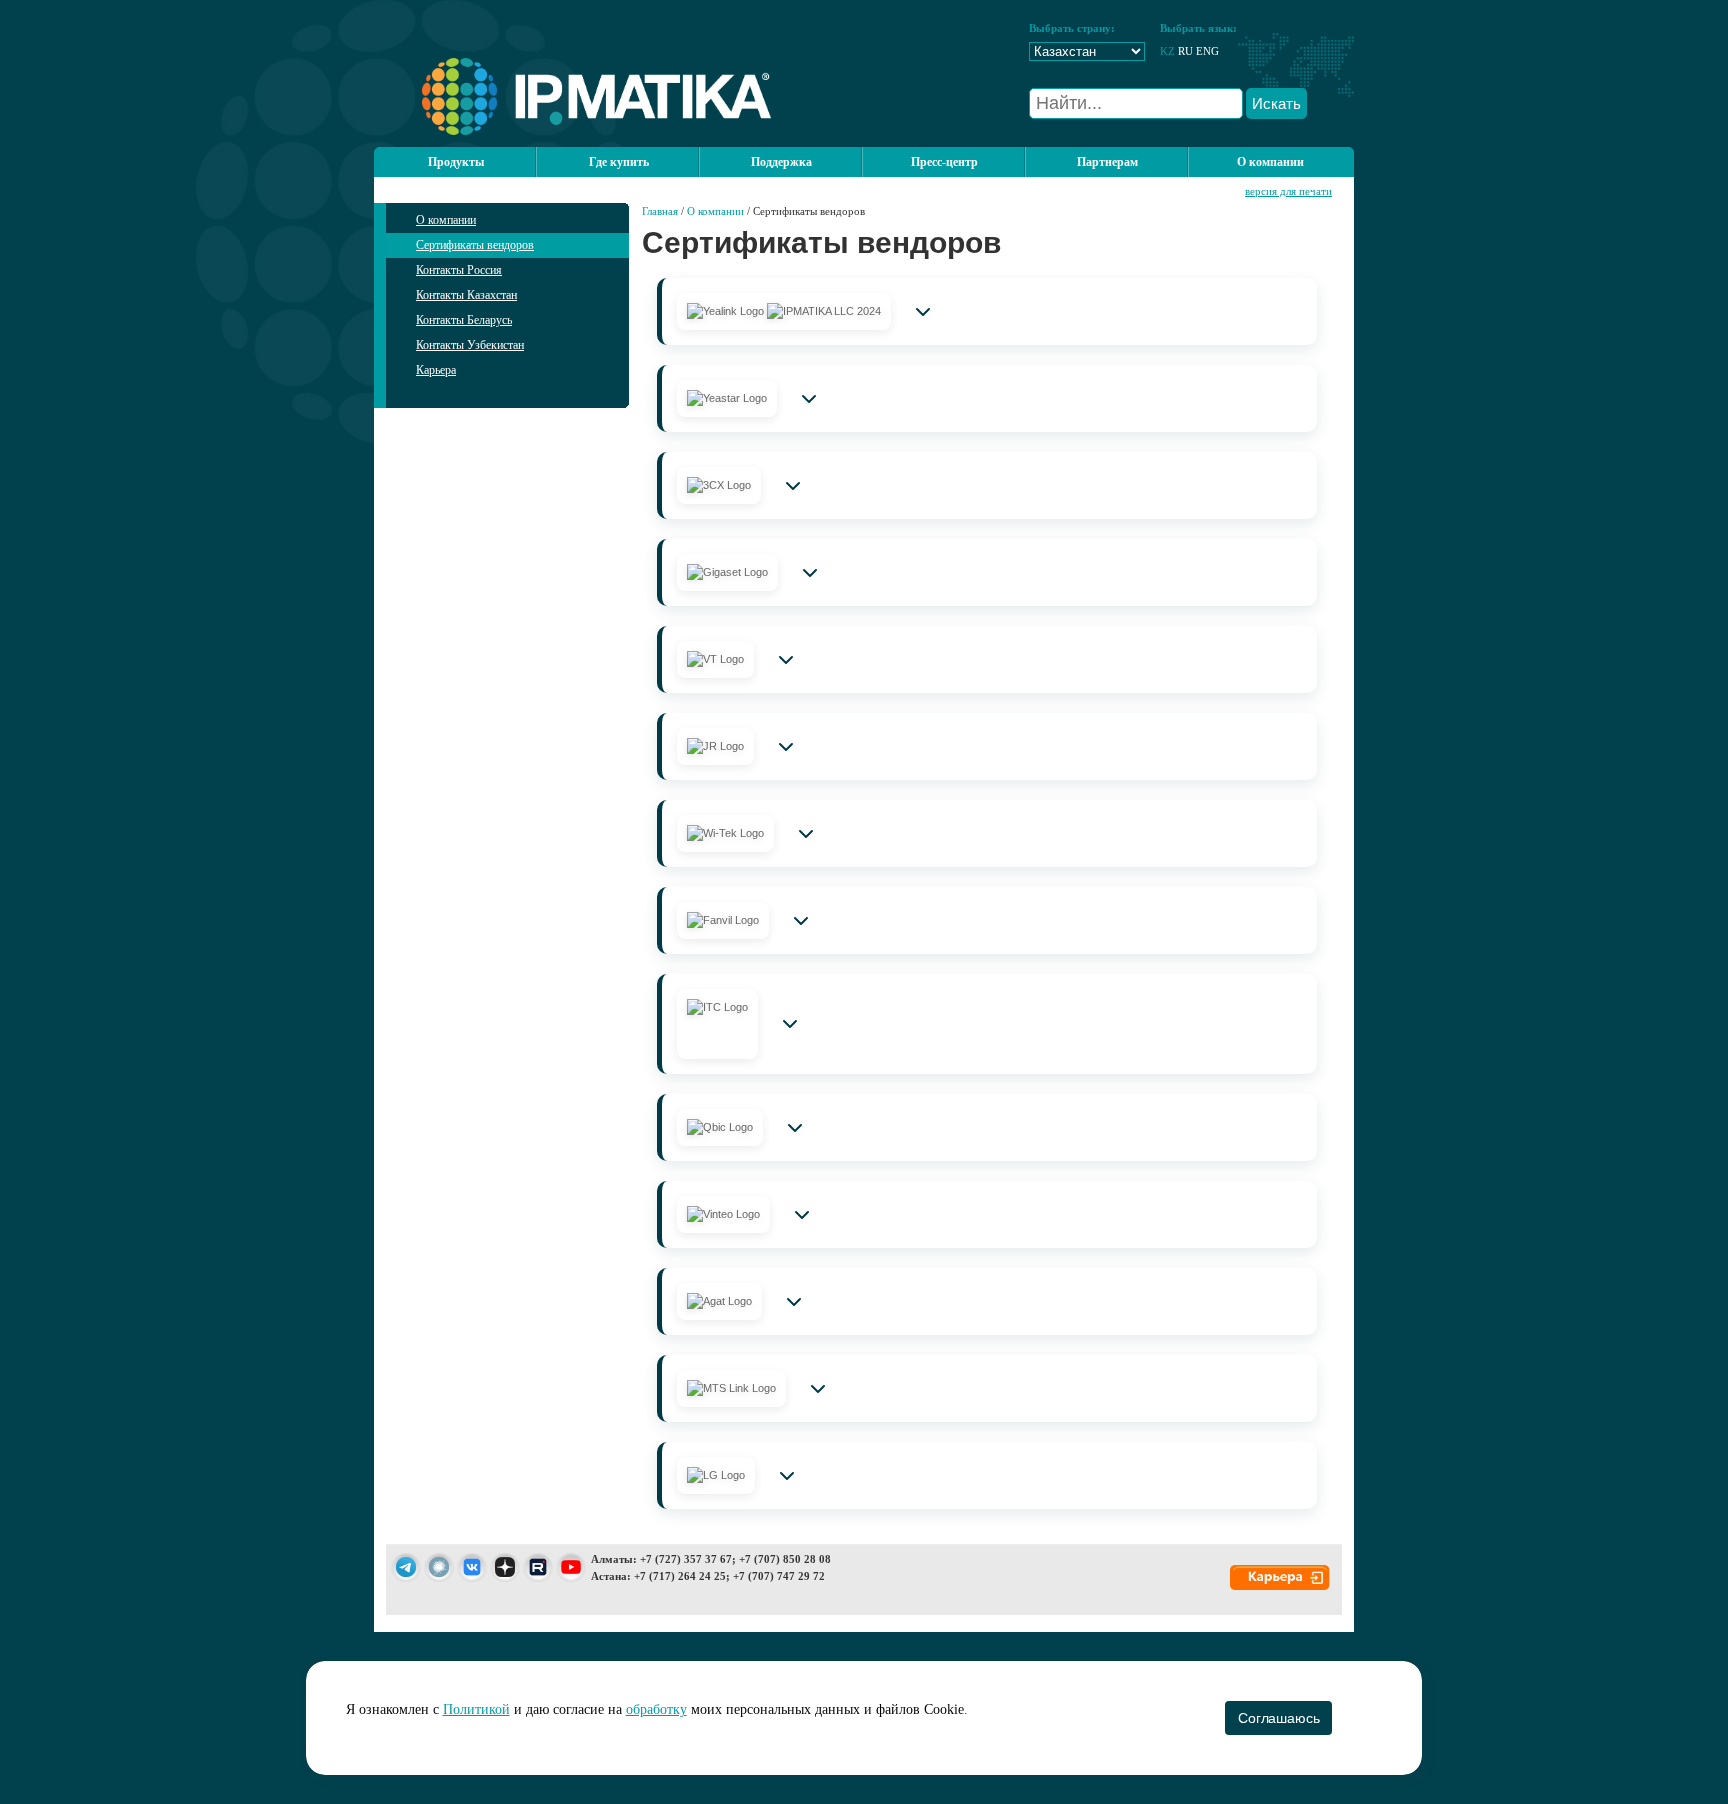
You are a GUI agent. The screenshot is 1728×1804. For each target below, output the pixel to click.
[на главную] (572, 131)
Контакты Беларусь (464, 320)
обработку (656, 1709)
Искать (1276, 103)
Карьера (436, 370)
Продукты (456, 162)
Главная (660, 211)
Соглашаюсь (1278, 1718)
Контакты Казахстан (466, 295)
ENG (1207, 51)
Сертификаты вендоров (475, 245)
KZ (1167, 51)
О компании (446, 220)
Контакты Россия (459, 270)
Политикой (476, 1709)
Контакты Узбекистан (470, 345)
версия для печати (1288, 191)
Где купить (619, 162)
